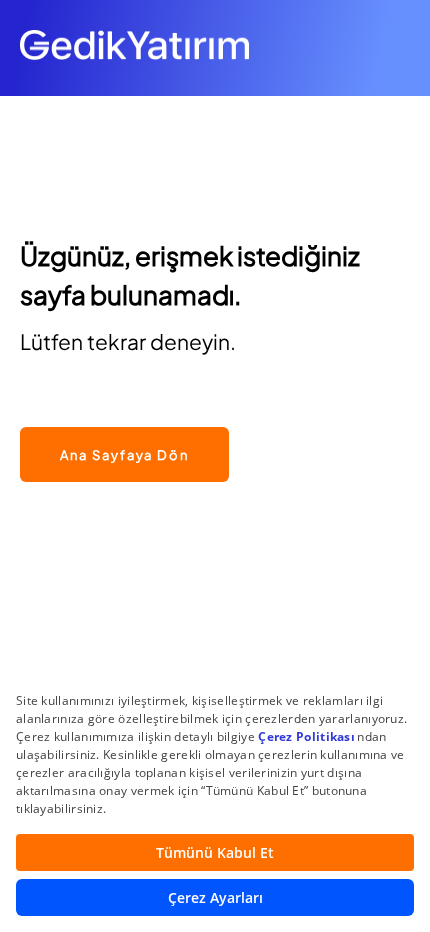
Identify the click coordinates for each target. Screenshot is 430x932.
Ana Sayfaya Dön (124, 455)
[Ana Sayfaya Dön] (124, 416)
